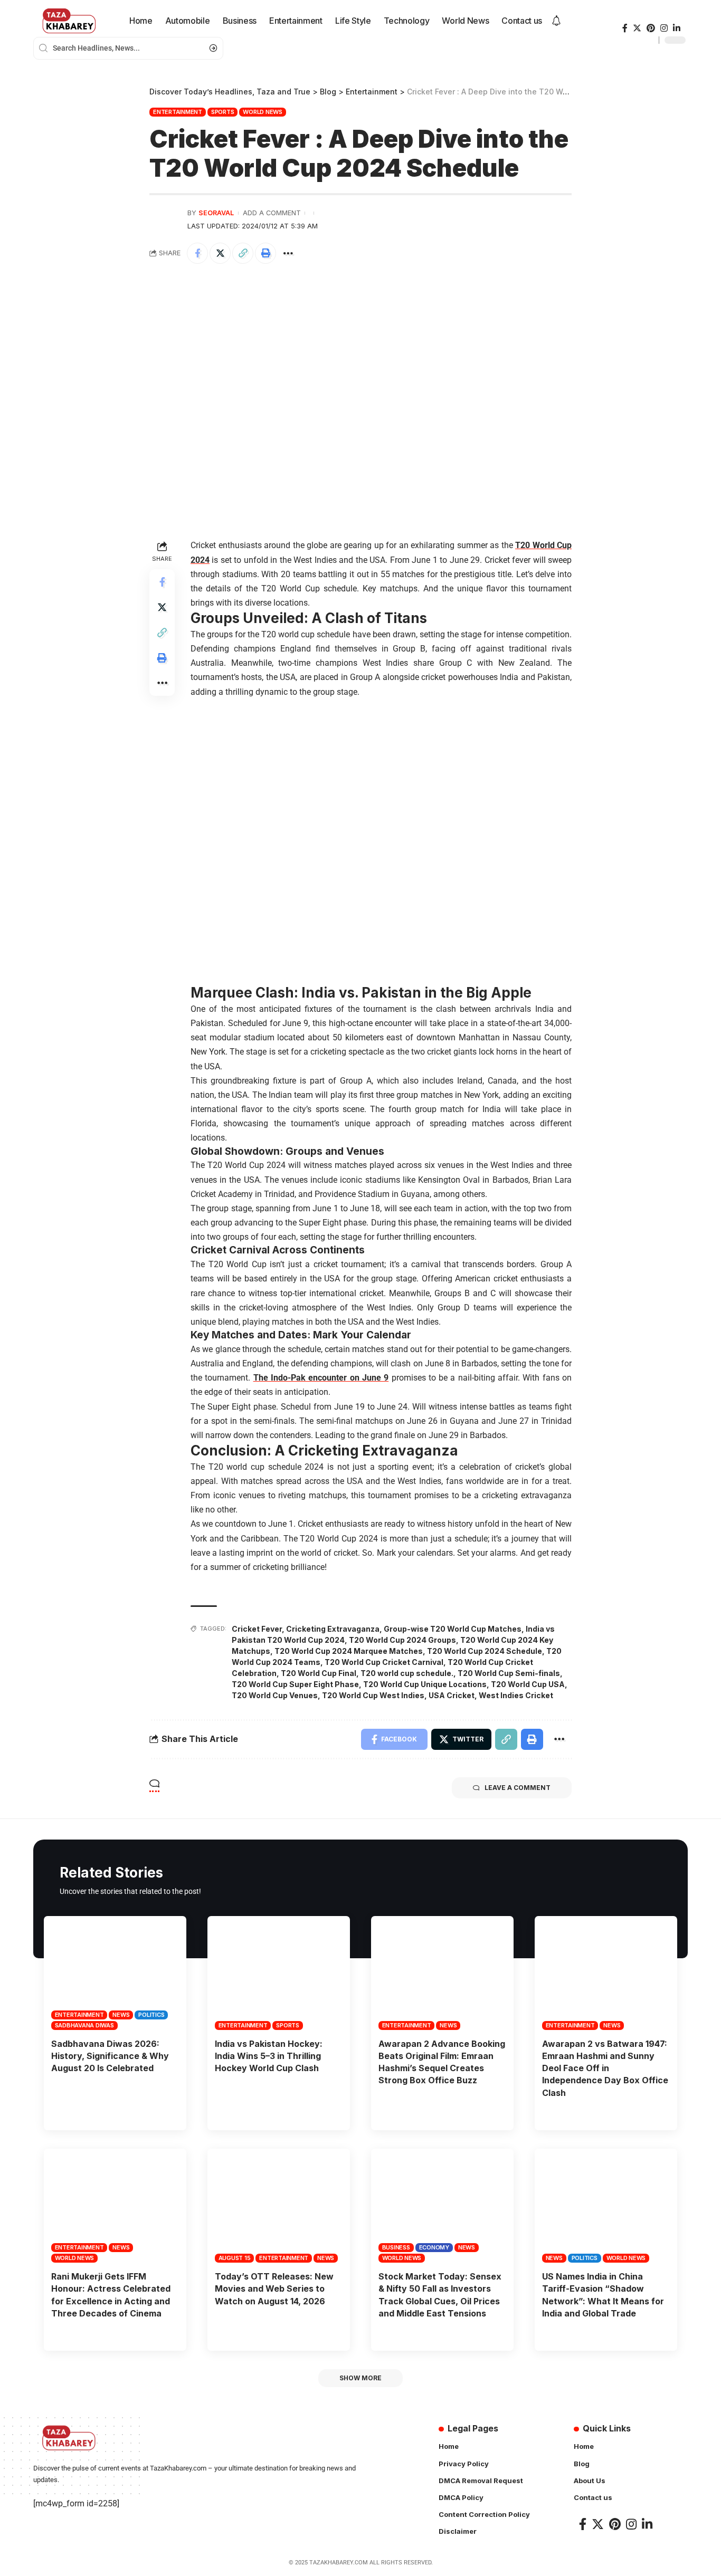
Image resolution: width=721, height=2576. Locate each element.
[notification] (556, 21)
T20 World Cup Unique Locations (425, 1684)
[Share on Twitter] (220, 253)
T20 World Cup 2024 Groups (402, 1640)
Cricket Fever (257, 1629)
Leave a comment (518, 1788)
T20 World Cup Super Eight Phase (295, 1684)
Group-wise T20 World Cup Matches (453, 1629)
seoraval (216, 213)
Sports (223, 112)
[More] (288, 253)
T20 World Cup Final (319, 1673)
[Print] (265, 253)
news (121, 2015)
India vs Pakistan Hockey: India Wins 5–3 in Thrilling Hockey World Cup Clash (269, 2056)
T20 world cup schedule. (407, 1673)
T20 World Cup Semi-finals (509, 1673)
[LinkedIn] (677, 28)
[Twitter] (637, 28)
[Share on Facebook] (197, 253)
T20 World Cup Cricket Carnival (384, 1662)
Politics (151, 2015)
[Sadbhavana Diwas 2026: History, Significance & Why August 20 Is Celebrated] (115, 1973)
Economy (434, 2247)
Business (396, 2247)
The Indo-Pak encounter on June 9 (321, 1378)
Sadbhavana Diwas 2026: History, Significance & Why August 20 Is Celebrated (110, 2056)
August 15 (235, 2258)
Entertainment (178, 112)
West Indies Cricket (516, 1695)
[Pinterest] (651, 28)
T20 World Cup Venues (275, 1695)
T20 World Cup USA (528, 1684)
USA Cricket (452, 1695)
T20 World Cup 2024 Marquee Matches (349, 1651)
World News (263, 112)
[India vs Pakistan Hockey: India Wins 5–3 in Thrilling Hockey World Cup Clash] (279, 1973)
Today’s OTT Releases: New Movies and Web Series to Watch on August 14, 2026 (274, 2288)
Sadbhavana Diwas (84, 2025)
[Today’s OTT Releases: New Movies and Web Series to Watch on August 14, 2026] (279, 2206)
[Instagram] (664, 28)
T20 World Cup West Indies (373, 1695)
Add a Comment (272, 213)
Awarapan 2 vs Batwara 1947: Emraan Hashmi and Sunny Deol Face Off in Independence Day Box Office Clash (605, 2068)
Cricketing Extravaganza (333, 1629)
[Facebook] (625, 28)
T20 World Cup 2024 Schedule (485, 1651)
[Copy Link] (243, 253)
